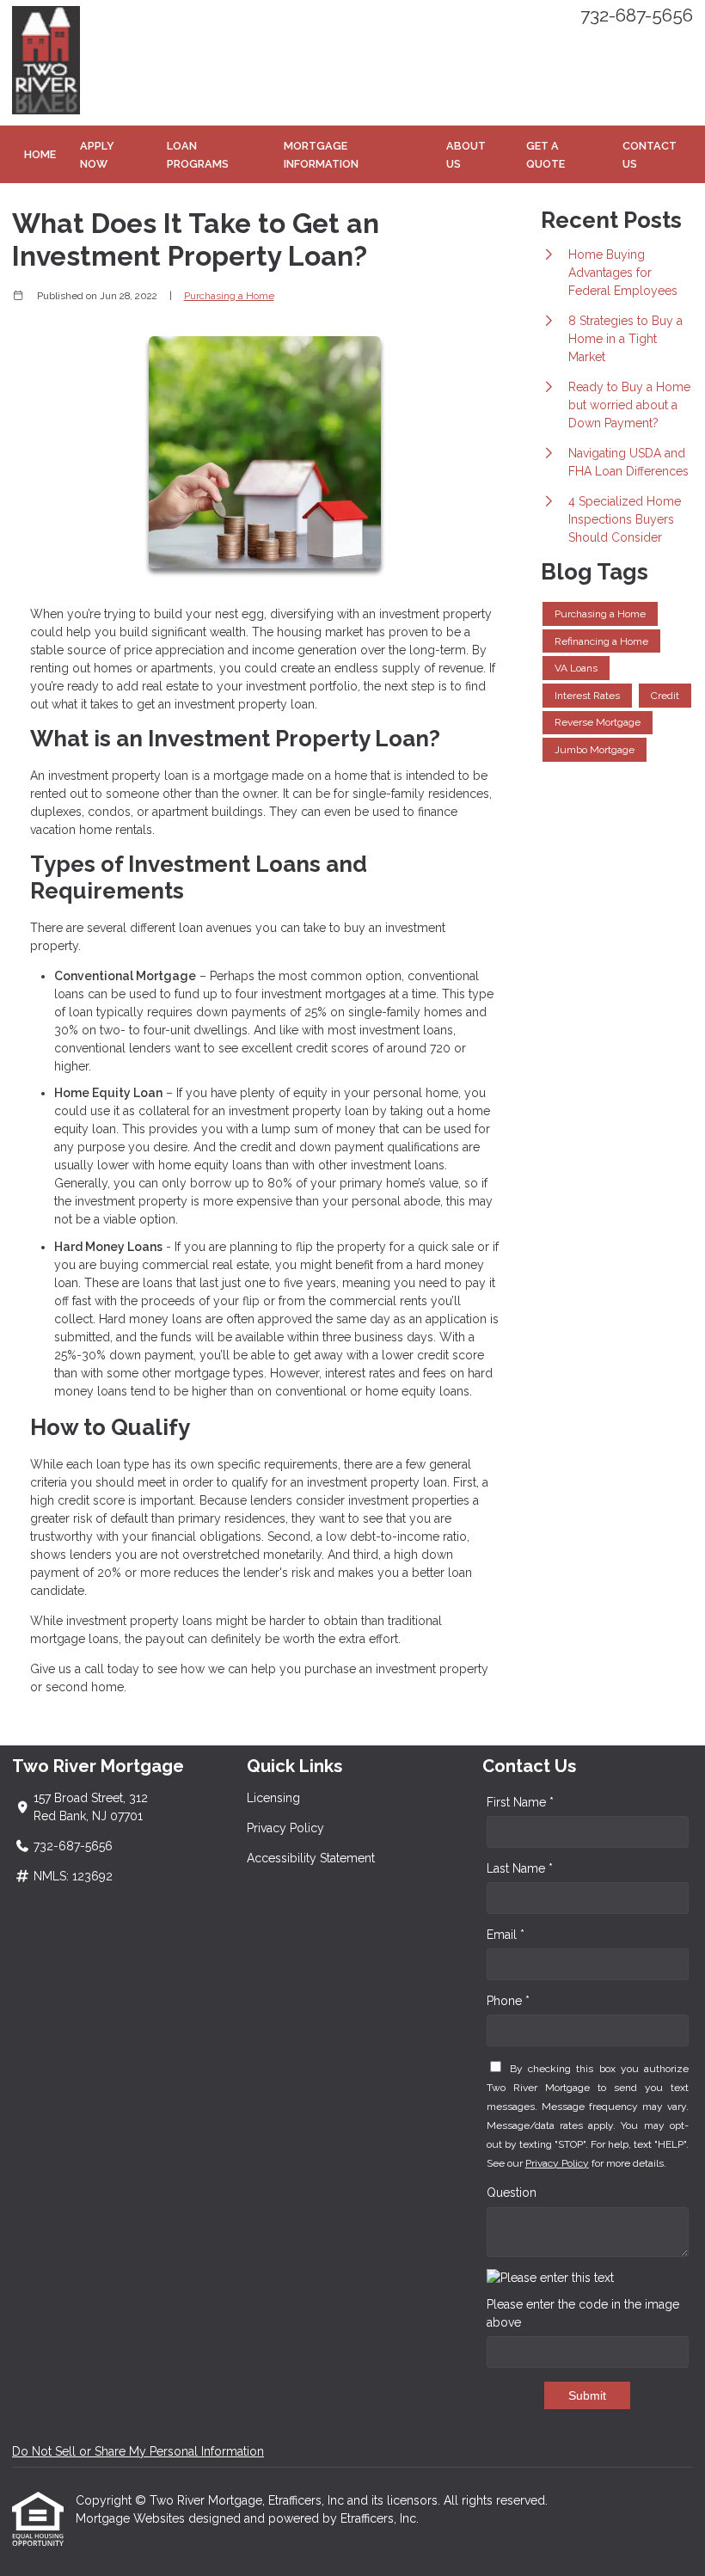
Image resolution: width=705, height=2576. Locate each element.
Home (40, 154)
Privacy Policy (285, 1828)
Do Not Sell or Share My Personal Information (138, 2451)
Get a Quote (546, 155)
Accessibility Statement (311, 1858)
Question (512, 2193)
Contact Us (650, 155)
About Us (466, 155)
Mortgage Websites (132, 2518)
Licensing (273, 1798)
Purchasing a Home (229, 296)
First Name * (520, 1802)
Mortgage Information (321, 155)
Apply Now (97, 155)
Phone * (508, 2001)
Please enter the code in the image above (583, 2313)
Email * (506, 1935)
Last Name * (520, 1868)
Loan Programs (198, 155)
